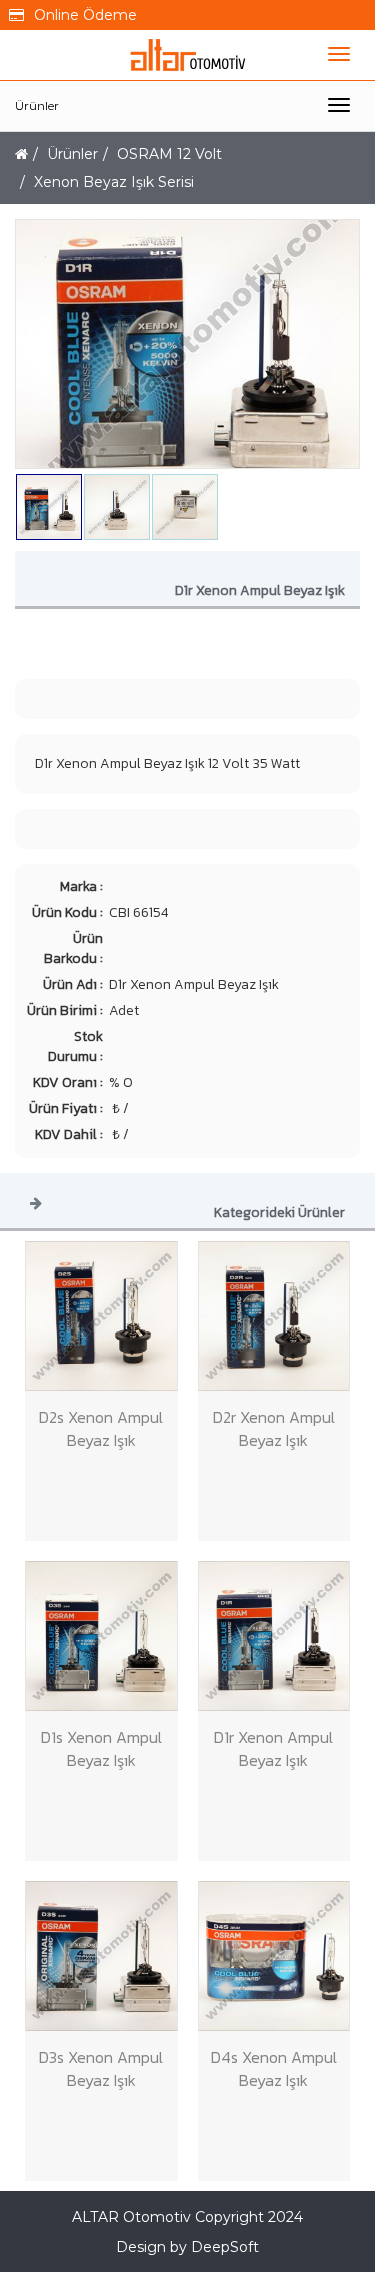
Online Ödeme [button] (85, 15)
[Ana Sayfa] (21, 154)
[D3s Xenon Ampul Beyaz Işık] (101, 1956)
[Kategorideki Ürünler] (36, 1202)
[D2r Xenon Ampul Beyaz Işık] (274, 1316)
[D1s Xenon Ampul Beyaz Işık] (101, 1636)
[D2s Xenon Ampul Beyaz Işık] (101, 1316)
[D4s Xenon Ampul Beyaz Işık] (274, 1956)
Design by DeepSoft (187, 2247)
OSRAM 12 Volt (169, 154)
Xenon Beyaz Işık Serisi (114, 182)
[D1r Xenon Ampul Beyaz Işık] (274, 1636)
